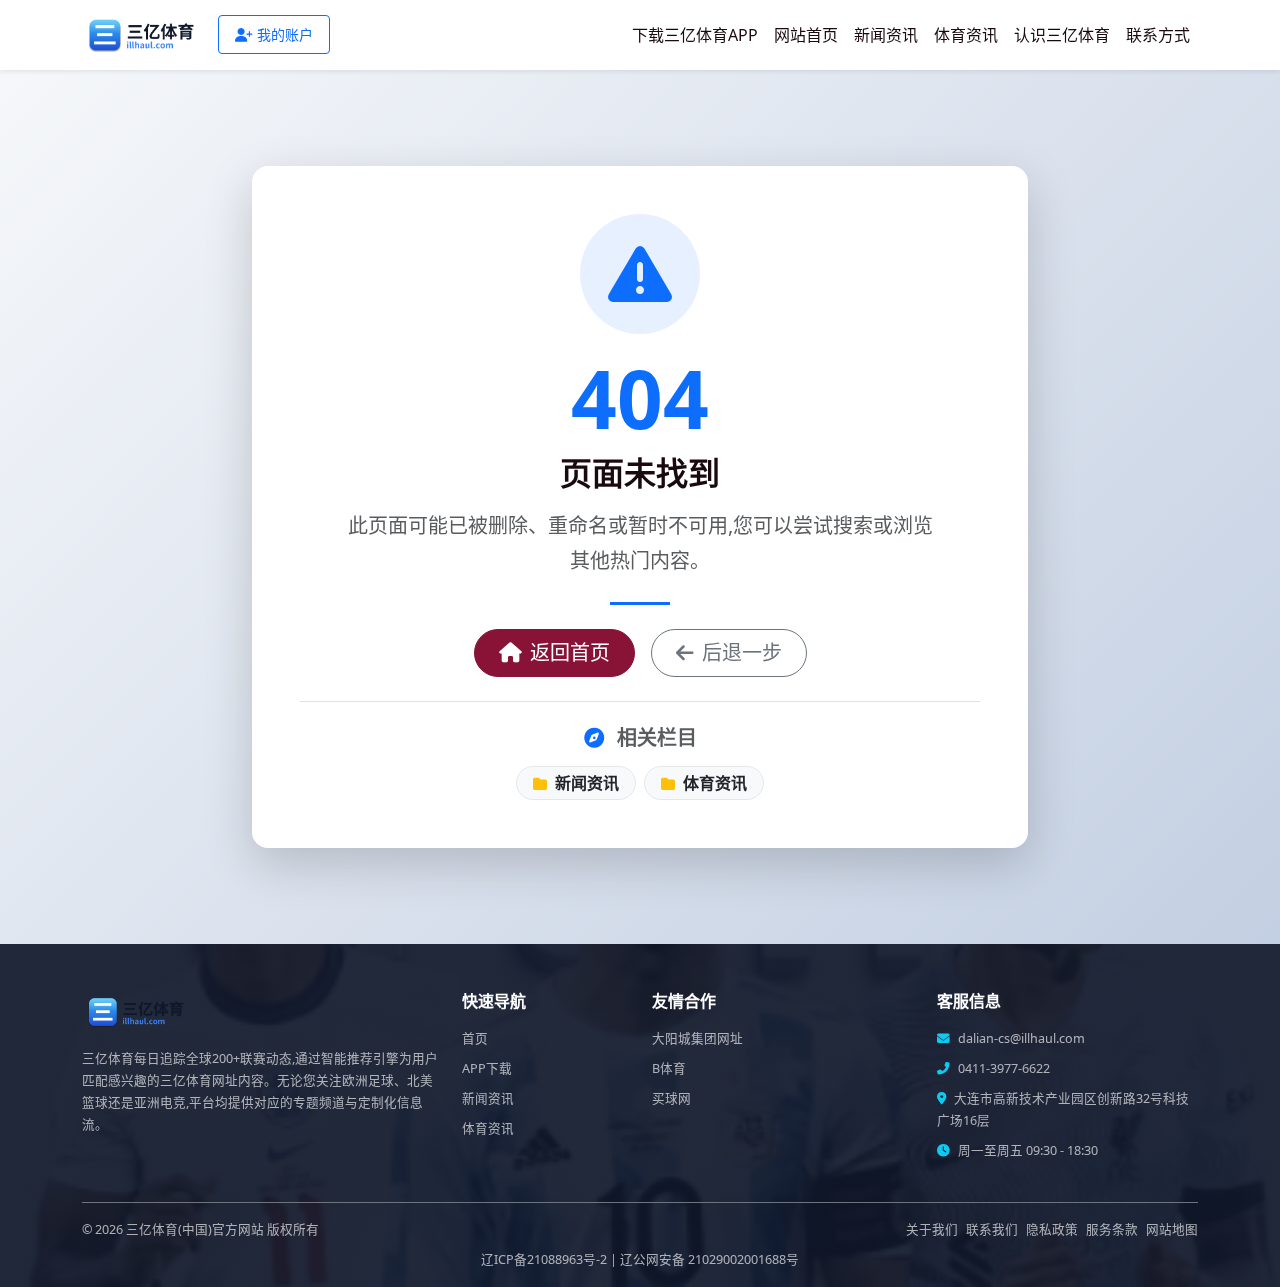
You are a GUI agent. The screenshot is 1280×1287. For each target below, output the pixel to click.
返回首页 (570, 652)
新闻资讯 (886, 35)
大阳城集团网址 (697, 1038)
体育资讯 (966, 35)
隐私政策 (1052, 1229)
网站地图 (1172, 1229)
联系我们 (992, 1229)
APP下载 (487, 1068)
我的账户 (285, 34)
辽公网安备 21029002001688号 (709, 1259)
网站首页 (806, 35)
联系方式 (1158, 35)
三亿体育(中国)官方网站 (195, 1229)
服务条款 (1112, 1229)
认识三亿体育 (1062, 35)
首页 (475, 1038)
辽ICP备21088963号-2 (544, 1259)
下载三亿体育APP (695, 35)
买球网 (671, 1098)
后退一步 (742, 652)
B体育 (669, 1068)
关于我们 (932, 1229)
